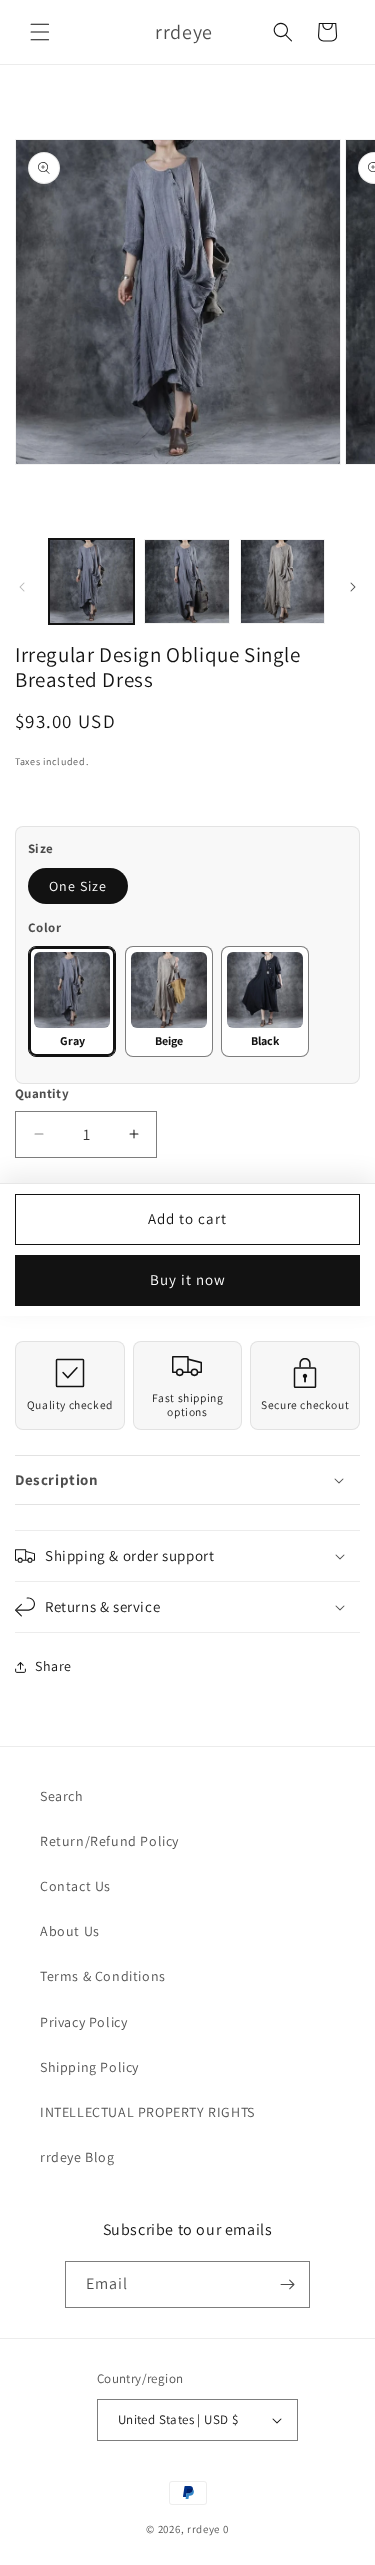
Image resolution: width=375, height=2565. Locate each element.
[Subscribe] (287, 2284)
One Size (78, 886)
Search (62, 1796)
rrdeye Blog (77, 2157)
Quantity (42, 1093)
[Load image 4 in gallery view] (186, 581)
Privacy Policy (83, 2022)
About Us (70, 1931)
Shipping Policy (89, 2067)
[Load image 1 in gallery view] (91, 581)
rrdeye (203, 2529)
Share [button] (53, 1666)
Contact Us (75, 1886)
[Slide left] (22, 587)
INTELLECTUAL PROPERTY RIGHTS (147, 2112)
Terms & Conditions (103, 1976)
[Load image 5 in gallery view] (282, 581)
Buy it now (188, 1279)
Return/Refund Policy (109, 1841)
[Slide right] (353, 587)
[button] (40, 32)
